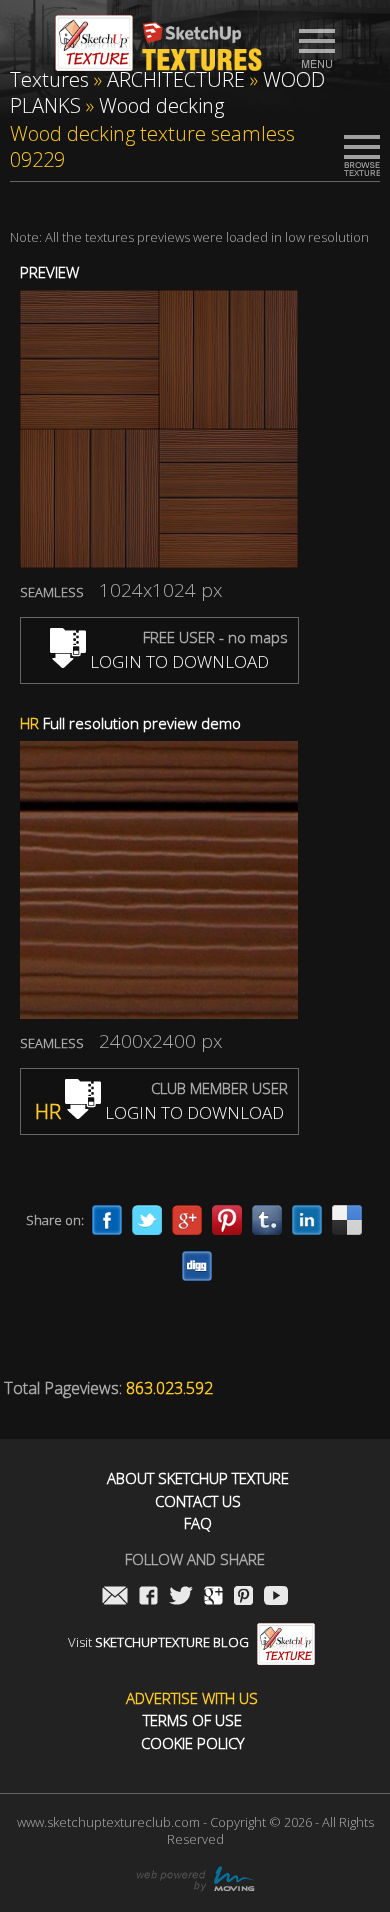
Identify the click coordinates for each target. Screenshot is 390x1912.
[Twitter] (147, 1220)
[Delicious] (347, 1220)
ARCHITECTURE (176, 79)
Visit (158, 1642)
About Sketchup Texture (198, 1478)
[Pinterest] (227, 1220)
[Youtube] (276, 1597)
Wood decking (161, 105)
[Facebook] (107, 1220)
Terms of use (192, 1720)
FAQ (198, 1523)
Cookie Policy (192, 1743)
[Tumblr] (267, 1220)
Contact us (198, 1501)
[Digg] (197, 1266)
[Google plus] (187, 1220)
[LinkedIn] (307, 1220)
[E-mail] (115, 1597)
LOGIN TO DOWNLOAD (177, 661)
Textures (49, 79)
